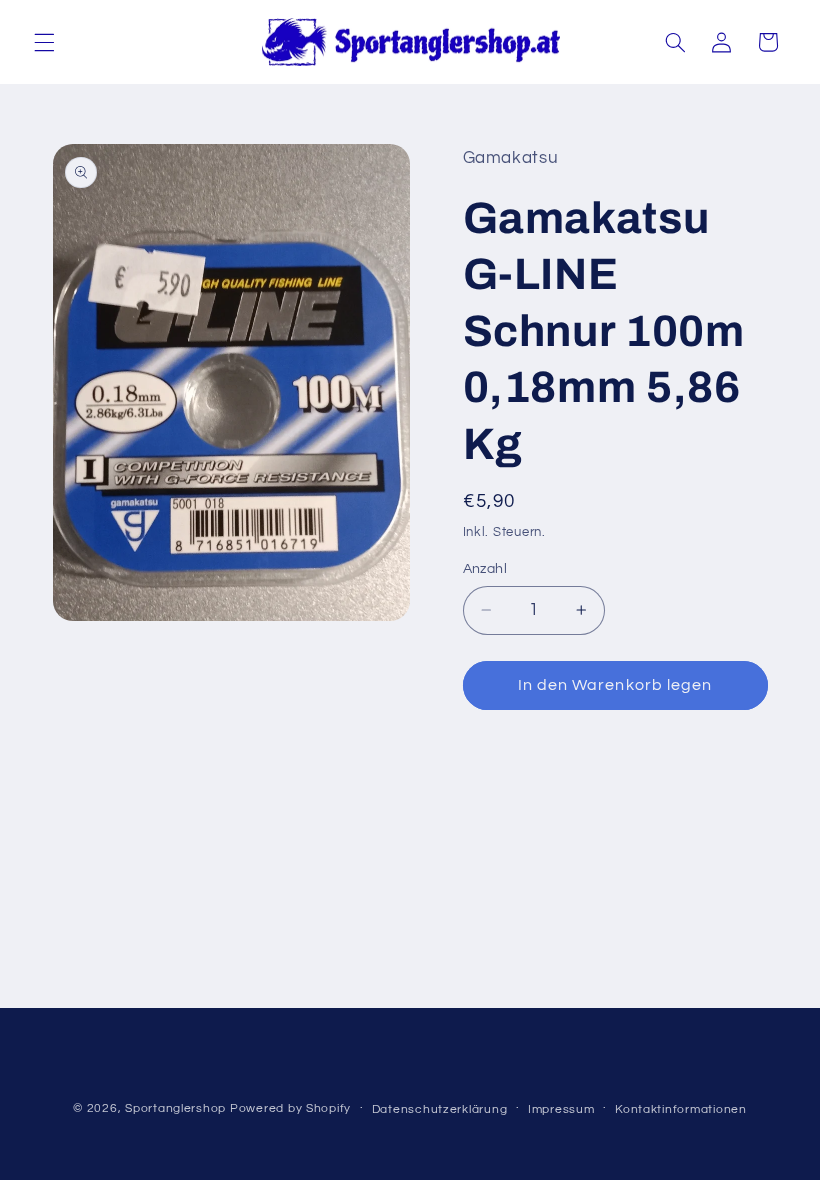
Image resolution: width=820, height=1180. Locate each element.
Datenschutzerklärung (440, 1109)
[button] (44, 42)
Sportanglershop (175, 1108)
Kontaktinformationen (681, 1109)
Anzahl (485, 569)
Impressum (561, 1109)
